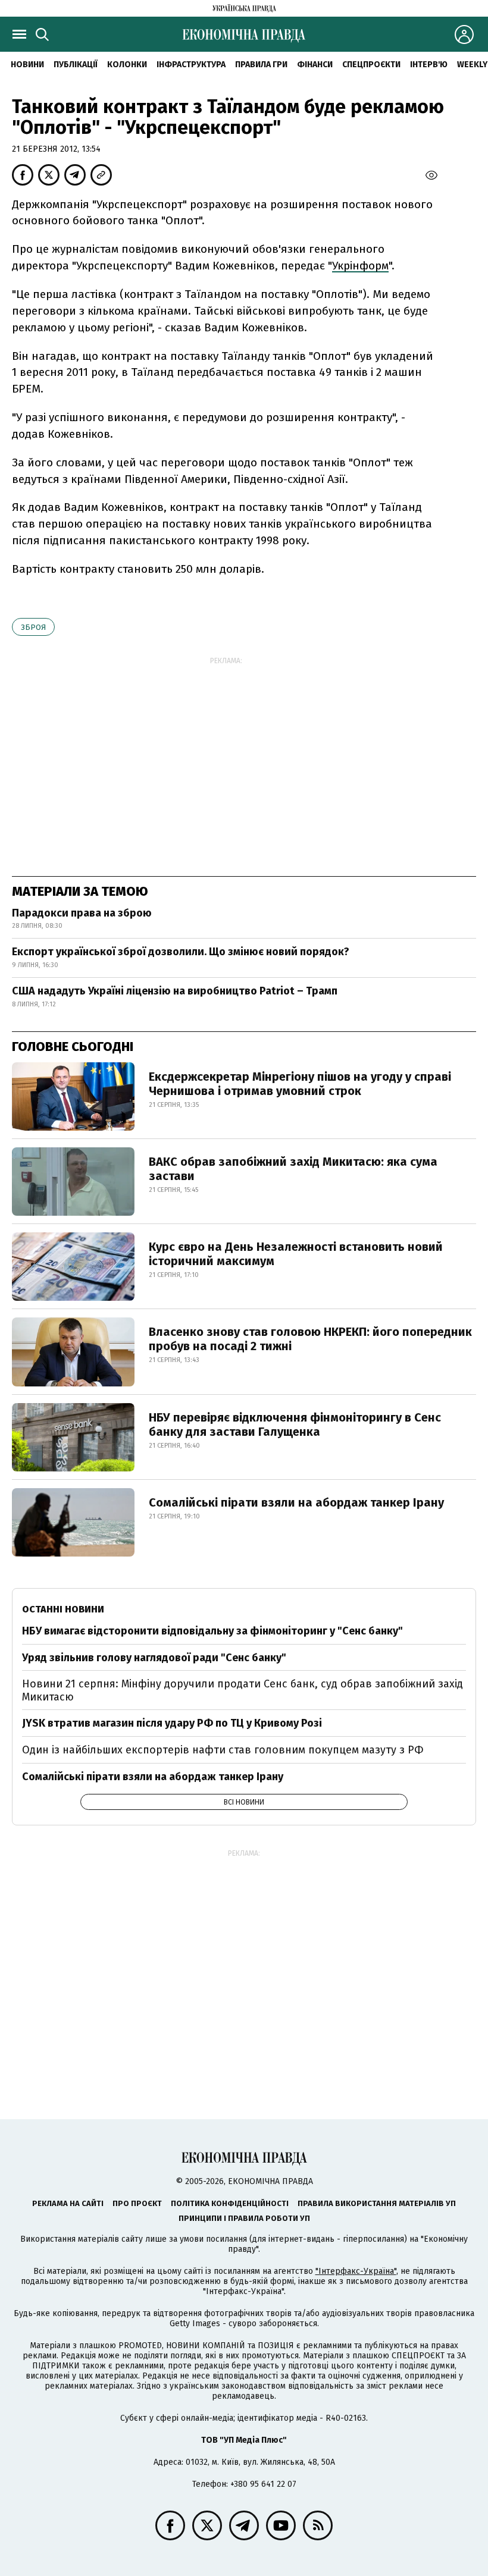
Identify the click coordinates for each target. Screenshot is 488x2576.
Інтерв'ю (429, 65)
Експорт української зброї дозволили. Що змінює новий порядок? (181, 952)
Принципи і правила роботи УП (244, 2218)
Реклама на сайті (68, 2203)
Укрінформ (360, 266)
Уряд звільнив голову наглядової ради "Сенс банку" (154, 1658)
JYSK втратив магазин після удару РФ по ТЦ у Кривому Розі (172, 1723)
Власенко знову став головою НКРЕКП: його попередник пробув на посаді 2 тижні (310, 1339)
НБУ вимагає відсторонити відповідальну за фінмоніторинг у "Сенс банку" (212, 1631)
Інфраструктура (191, 65)
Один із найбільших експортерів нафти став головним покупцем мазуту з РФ (223, 1750)
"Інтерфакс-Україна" (356, 2271)
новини (27, 65)
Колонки (127, 65)
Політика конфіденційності (230, 2203)
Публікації (76, 65)
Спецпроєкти (371, 65)
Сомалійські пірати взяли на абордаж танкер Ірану (296, 1502)
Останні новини (63, 1609)
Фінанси (315, 65)
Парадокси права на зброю (82, 913)
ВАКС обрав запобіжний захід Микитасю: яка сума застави (293, 1169)
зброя (33, 627)
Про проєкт (137, 2203)
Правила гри (261, 65)
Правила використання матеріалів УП (377, 2203)
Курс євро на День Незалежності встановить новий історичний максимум (296, 1254)
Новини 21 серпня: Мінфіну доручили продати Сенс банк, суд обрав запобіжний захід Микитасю (243, 1690)
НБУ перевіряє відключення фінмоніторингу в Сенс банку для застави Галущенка (295, 1425)
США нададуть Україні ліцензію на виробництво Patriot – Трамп (175, 991)
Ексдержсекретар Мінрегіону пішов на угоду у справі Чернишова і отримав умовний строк (300, 1084)
